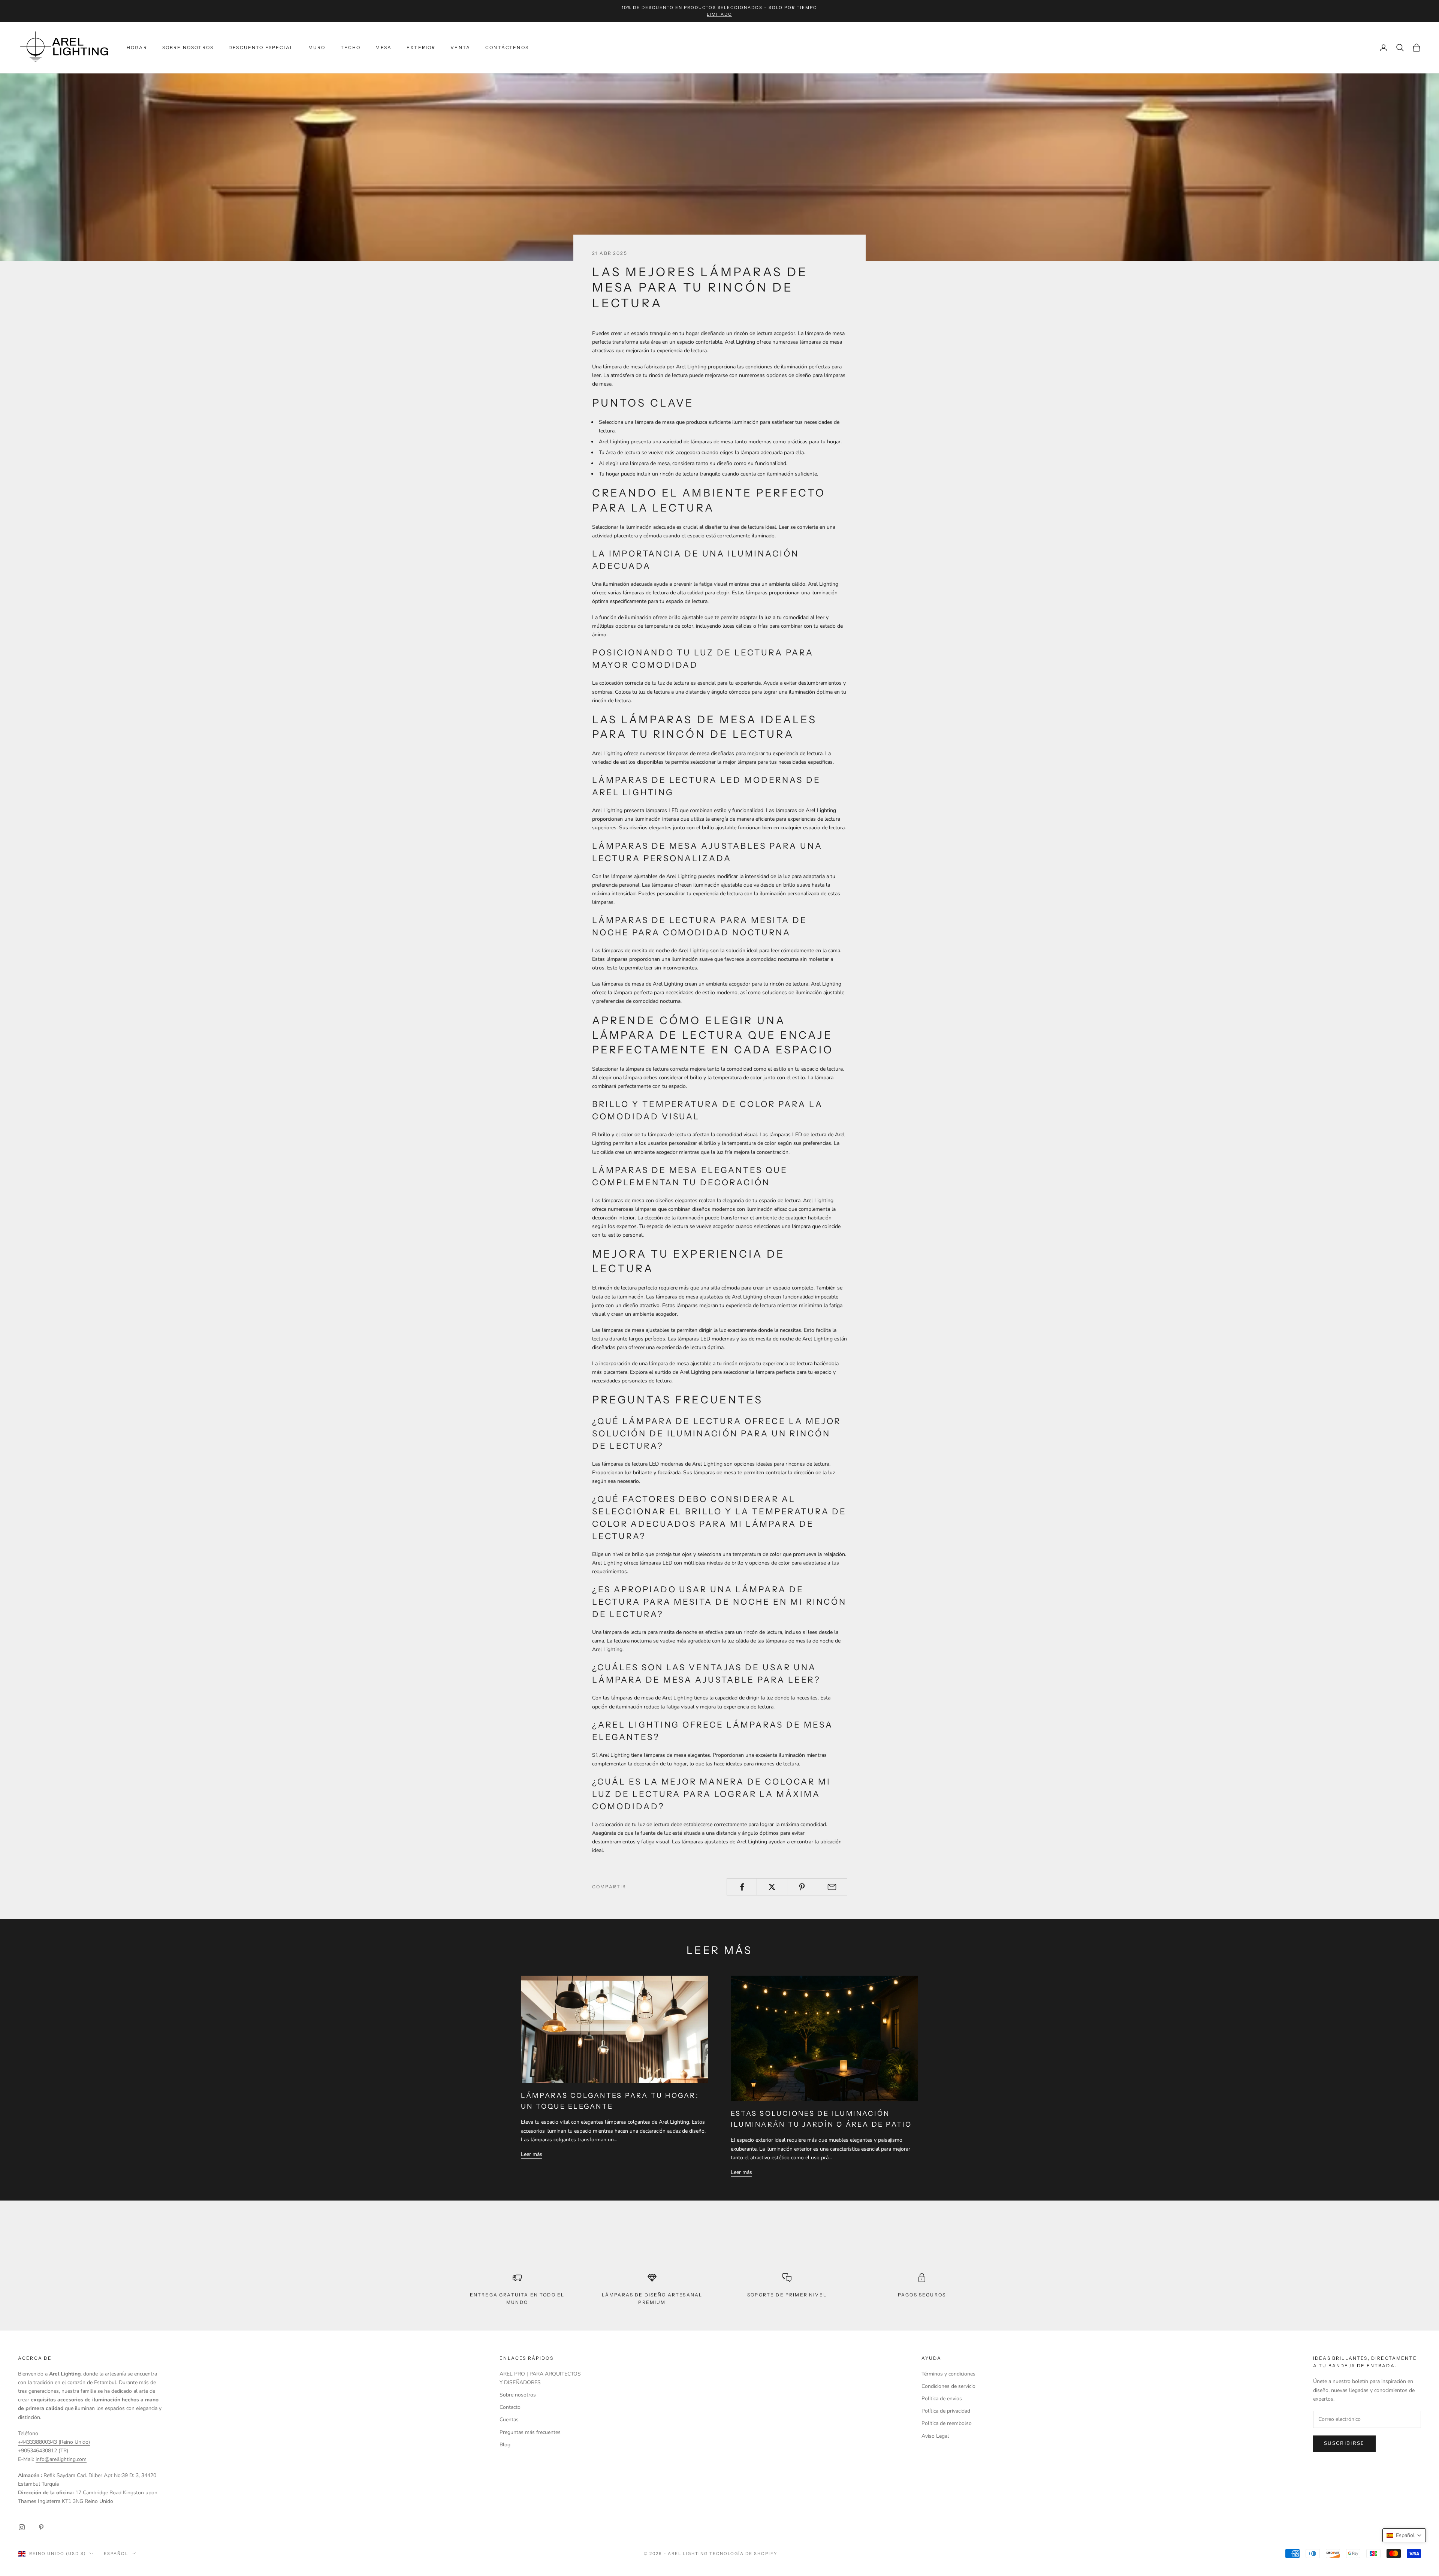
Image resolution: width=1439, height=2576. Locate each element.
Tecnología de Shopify (743, 2554)
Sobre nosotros (518, 2395)
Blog (505, 2445)
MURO (317, 47)
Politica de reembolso (947, 2423)
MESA (384, 47)
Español (116, 2554)
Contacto (510, 2407)
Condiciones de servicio (948, 2386)
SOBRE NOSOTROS (188, 47)
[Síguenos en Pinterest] (41, 2527)
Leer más (532, 2154)
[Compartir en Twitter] (772, 1887)
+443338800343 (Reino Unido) (54, 2442)
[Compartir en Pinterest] (802, 1887)
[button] (1404, 2535)
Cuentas (509, 2420)
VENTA (460, 47)
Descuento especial (261, 47)
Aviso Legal (935, 2436)
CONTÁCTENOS (507, 47)
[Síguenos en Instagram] (22, 2527)
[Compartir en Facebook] (742, 1887)
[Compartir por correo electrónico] (832, 1887)
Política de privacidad (946, 2411)
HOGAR (137, 47)
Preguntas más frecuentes (530, 2432)
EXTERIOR (421, 47)
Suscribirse (1344, 2443)
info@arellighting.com (61, 2459)
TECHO (351, 47)
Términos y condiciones (948, 2374)
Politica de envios (942, 2399)
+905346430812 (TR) (43, 2451)
